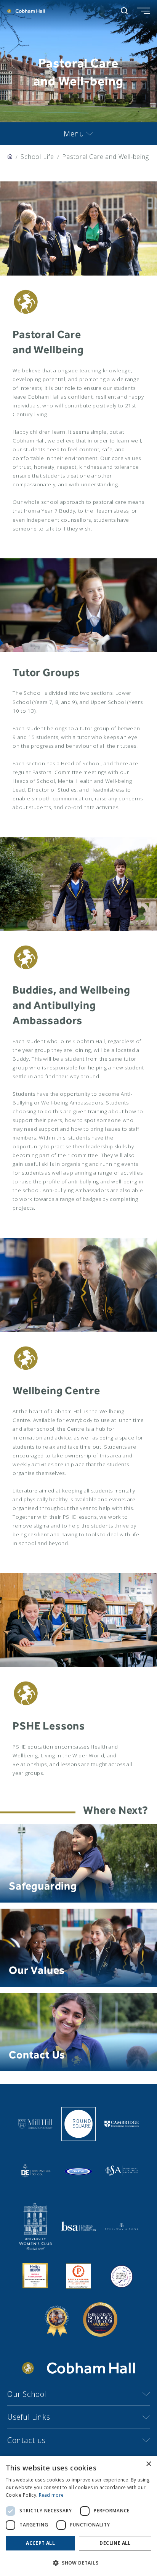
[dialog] (78, 2516)
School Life (37, 157)
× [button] (148, 2464)
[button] (78, 2563)
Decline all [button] (115, 2543)
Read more (51, 2495)
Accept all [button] (40, 2543)
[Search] (124, 11)
